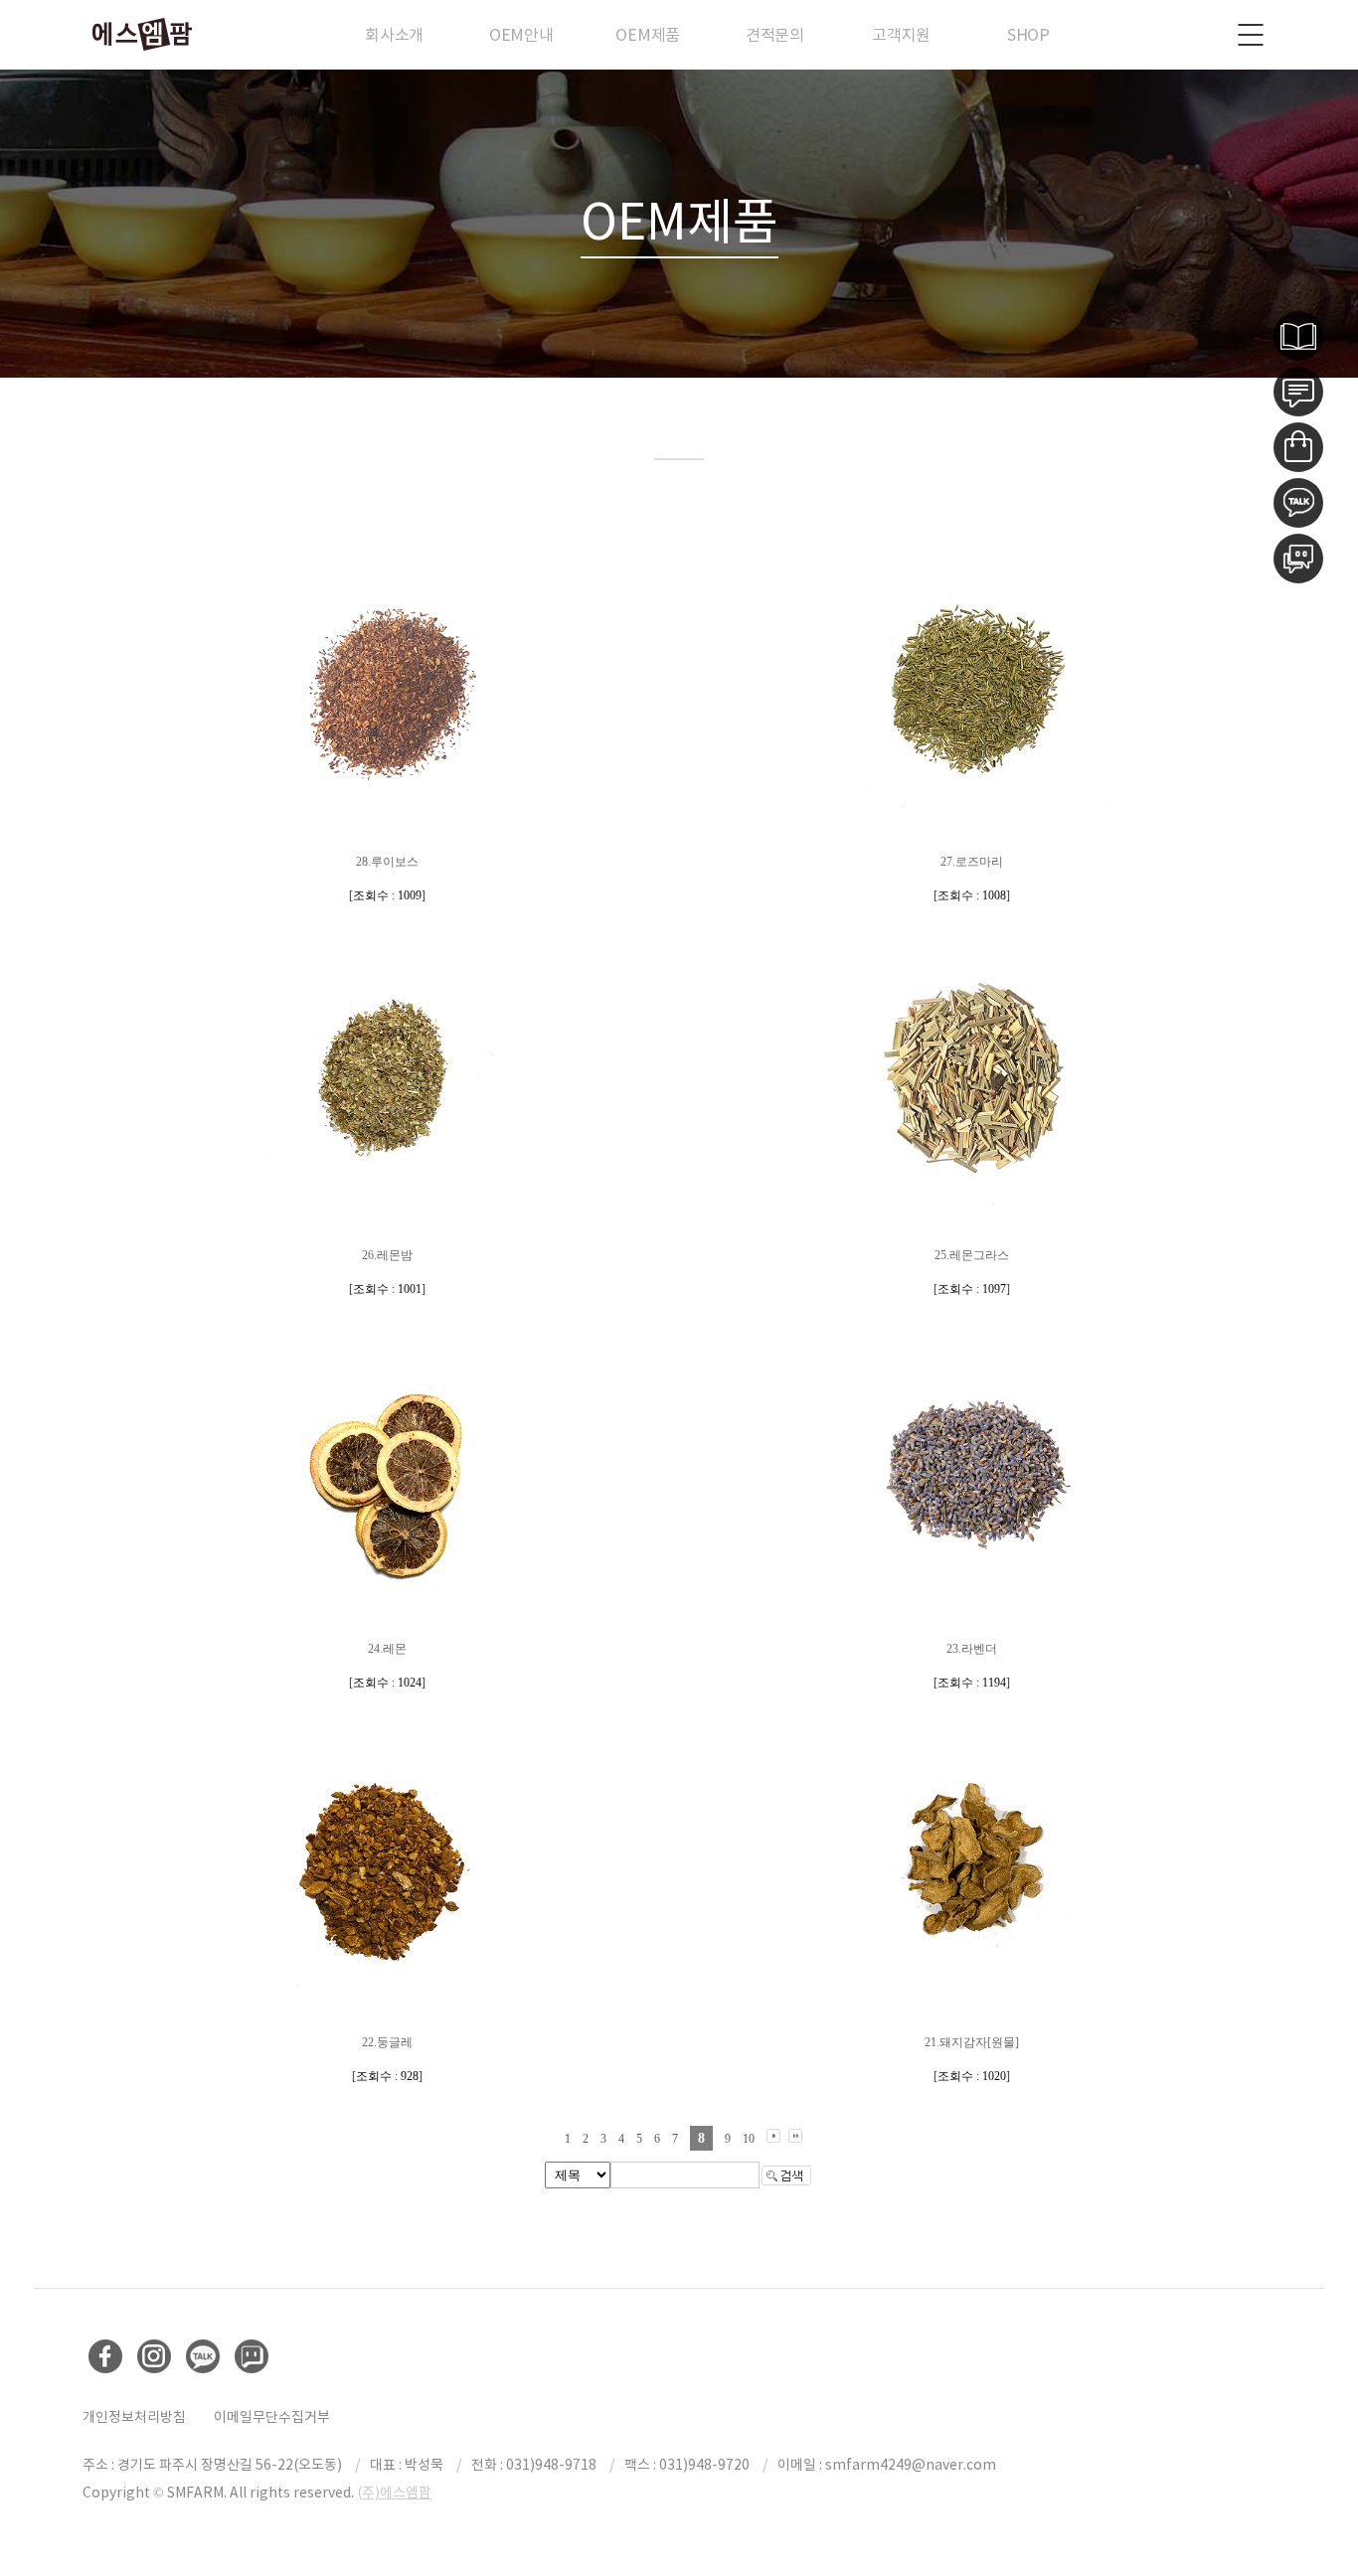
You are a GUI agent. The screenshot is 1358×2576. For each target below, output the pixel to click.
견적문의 (775, 35)
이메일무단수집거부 (272, 2417)
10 (749, 2139)
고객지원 (901, 35)
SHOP (1028, 35)
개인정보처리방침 (134, 2417)
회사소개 (394, 35)
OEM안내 (521, 35)
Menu (1251, 34)
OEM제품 (648, 35)
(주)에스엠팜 (394, 2493)
